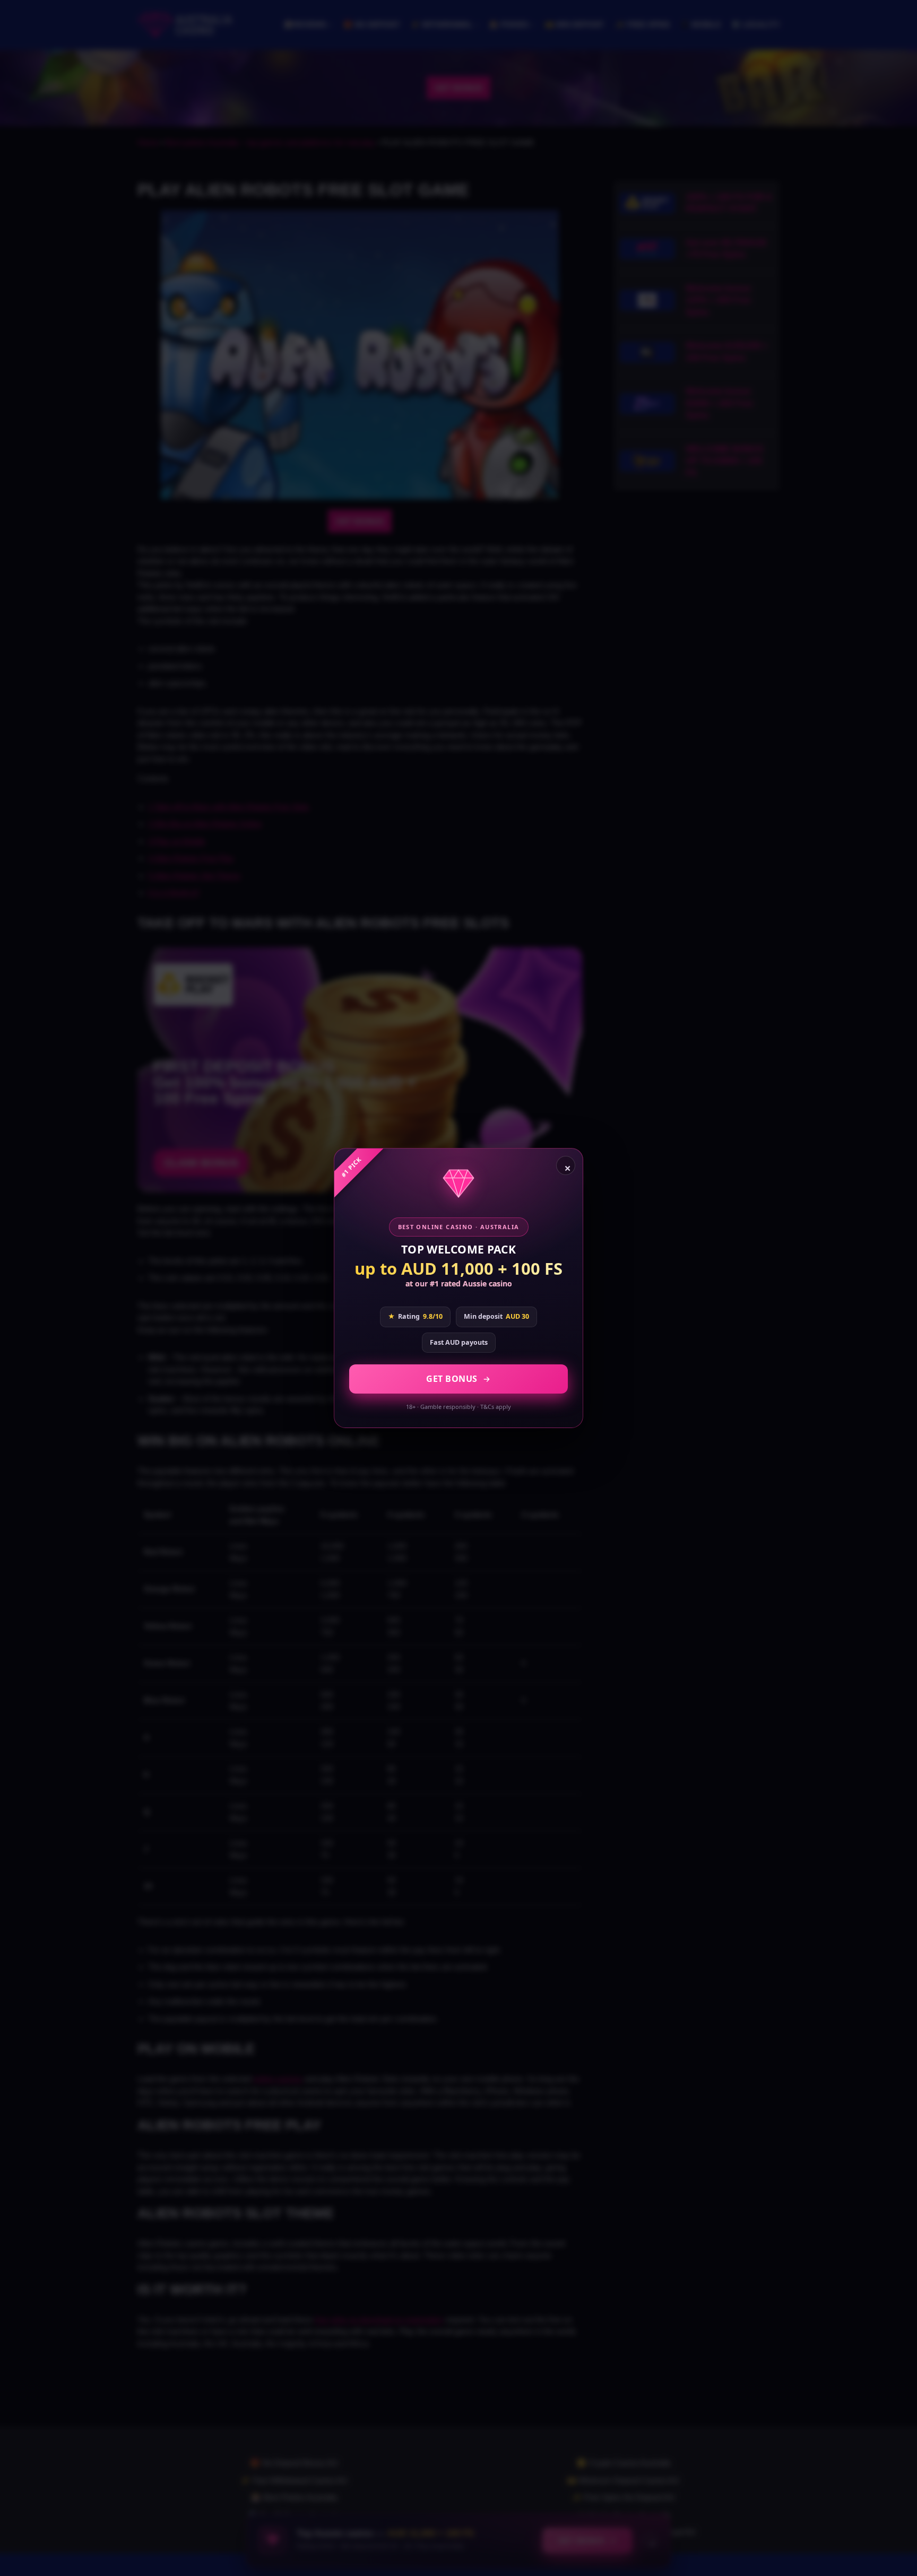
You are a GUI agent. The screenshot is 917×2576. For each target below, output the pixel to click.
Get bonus (452, 1379)
